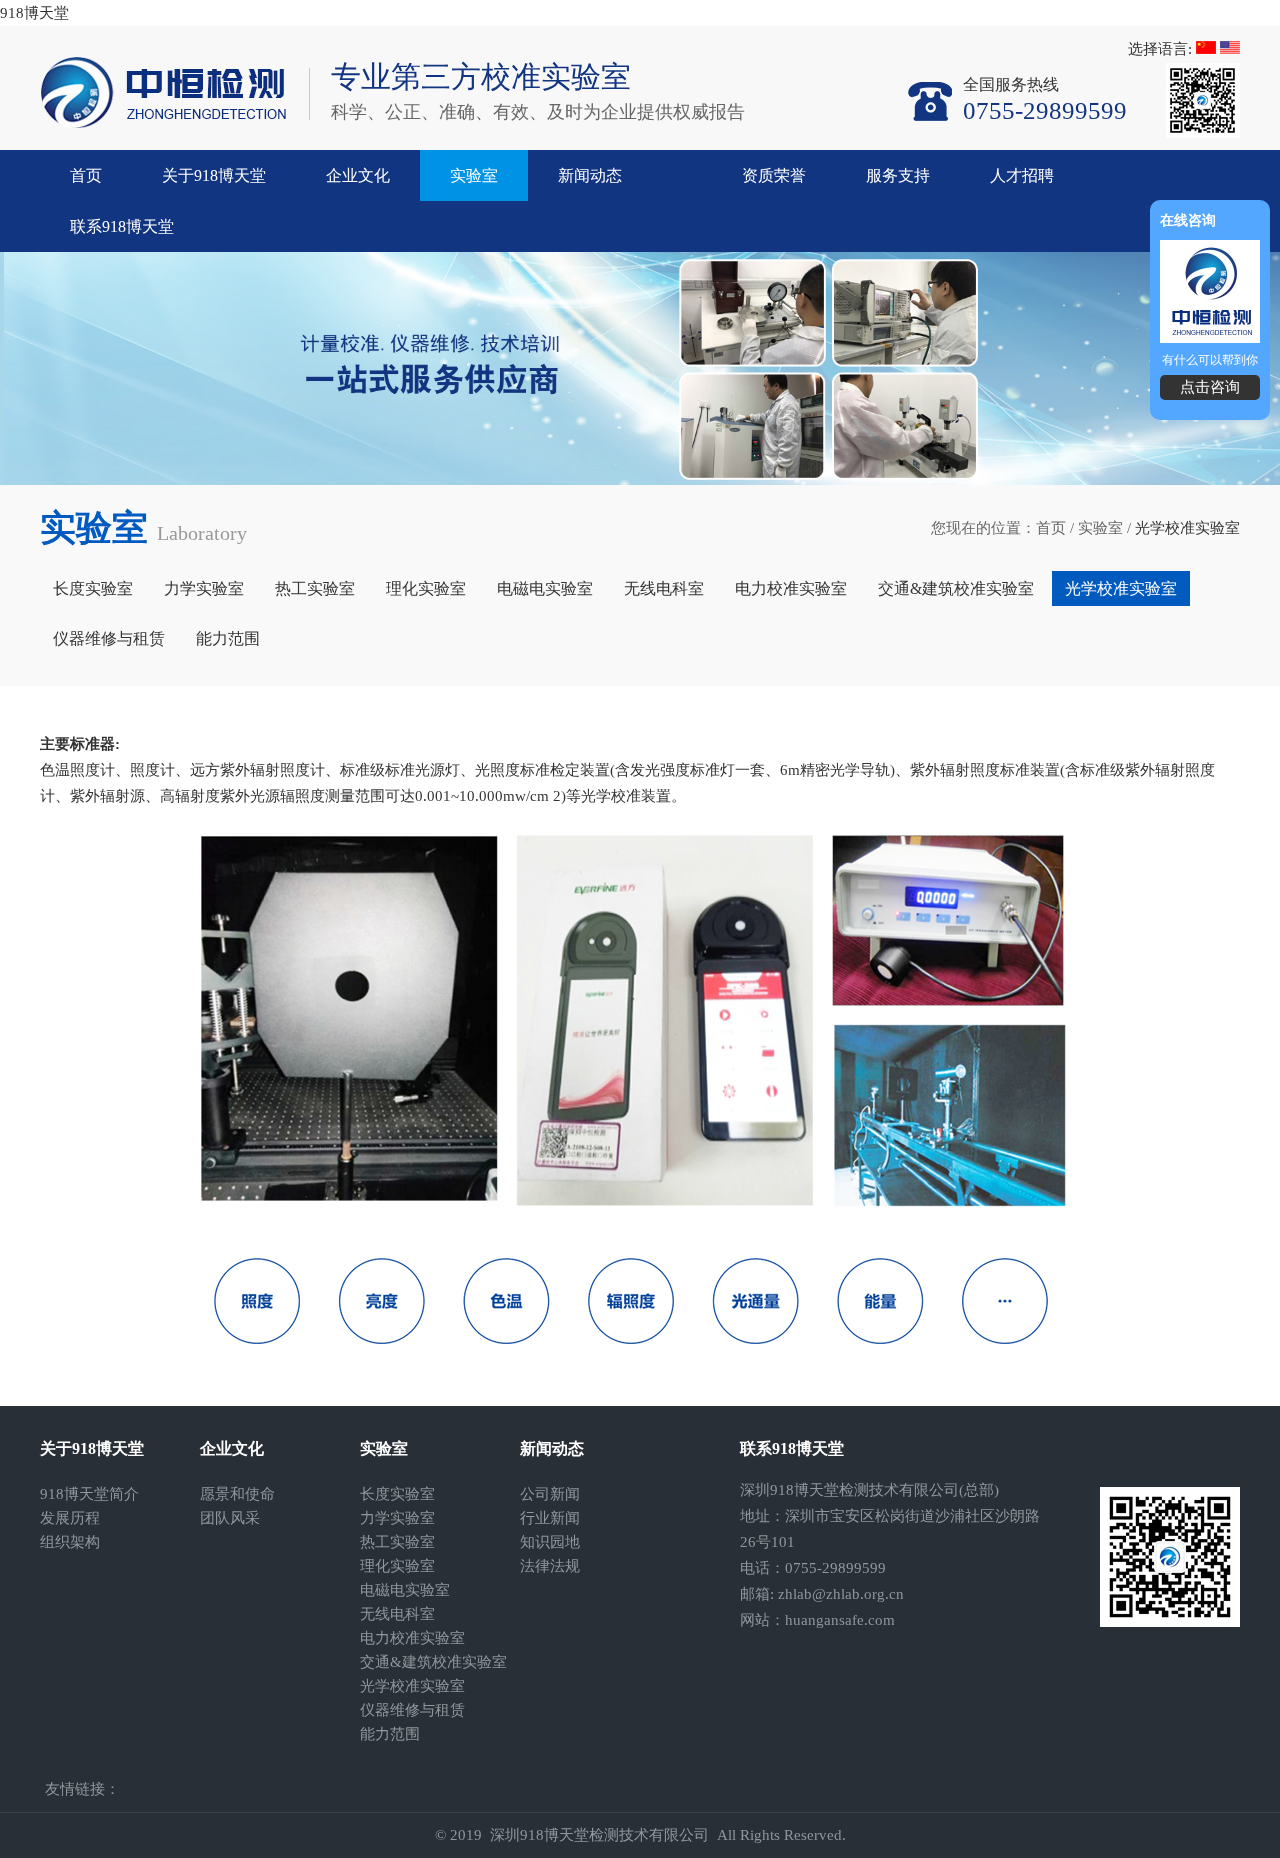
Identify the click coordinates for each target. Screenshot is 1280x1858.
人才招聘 (1022, 175)
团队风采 (230, 1518)
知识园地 (550, 1542)
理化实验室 (426, 588)
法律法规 (550, 1566)
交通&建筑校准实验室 (956, 588)
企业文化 (358, 175)
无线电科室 (664, 588)
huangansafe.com (840, 1620)
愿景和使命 (237, 1494)
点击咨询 (1210, 387)
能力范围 (228, 638)
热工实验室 (315, 588)
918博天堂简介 (89, 1494)
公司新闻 (550, 1494)
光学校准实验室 (1121, 588)
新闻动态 (590, 175)
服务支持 (898, 175)
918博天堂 (34, 13)
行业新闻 (550, 1518)
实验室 (474, 175)
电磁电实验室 (545, 588)
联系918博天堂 (122, 226)
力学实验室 (204, 588)
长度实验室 (93, 588)
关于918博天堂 (214, 175)
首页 (86, 175)
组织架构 (70, 1542)
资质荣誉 (774, 175)
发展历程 (70, 1518)
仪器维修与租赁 (109, 638)
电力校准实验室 (791, 588)
